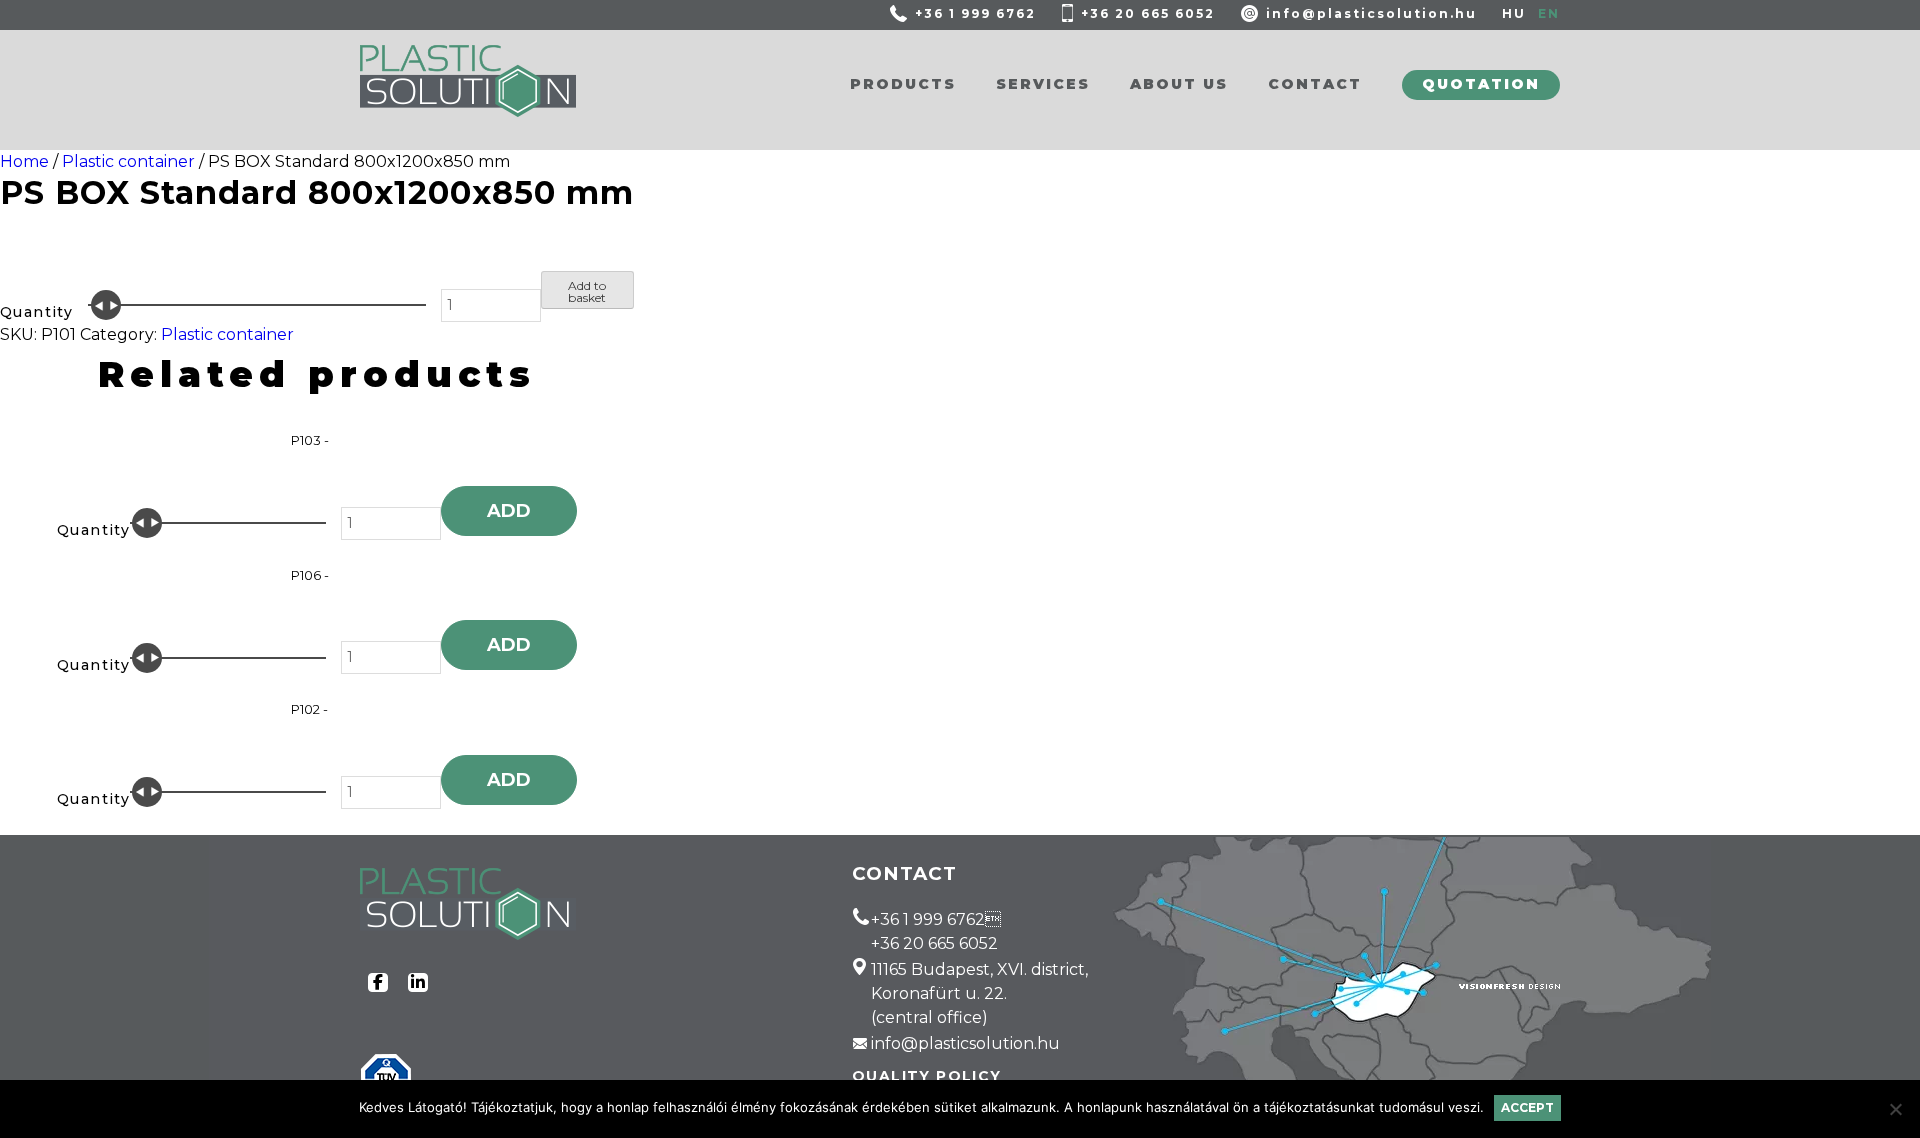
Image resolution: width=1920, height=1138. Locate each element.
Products (903, 84)
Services (1043, 84)
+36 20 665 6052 (1148, 13)
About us (1179, 84)
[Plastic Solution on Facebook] (378, 982)
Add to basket (587, 291)
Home (24, 161)
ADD (509, 511)
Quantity (36, 312)
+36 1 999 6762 (975, 13)
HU (1514, 13)
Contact (1315, 84)
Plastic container (128, 161)
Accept (1527, 1107)
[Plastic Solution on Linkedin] (418, 982)
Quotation (1481, 84)
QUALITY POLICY (927, 1076)
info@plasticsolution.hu (1371, 13)
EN (1549, 13)
